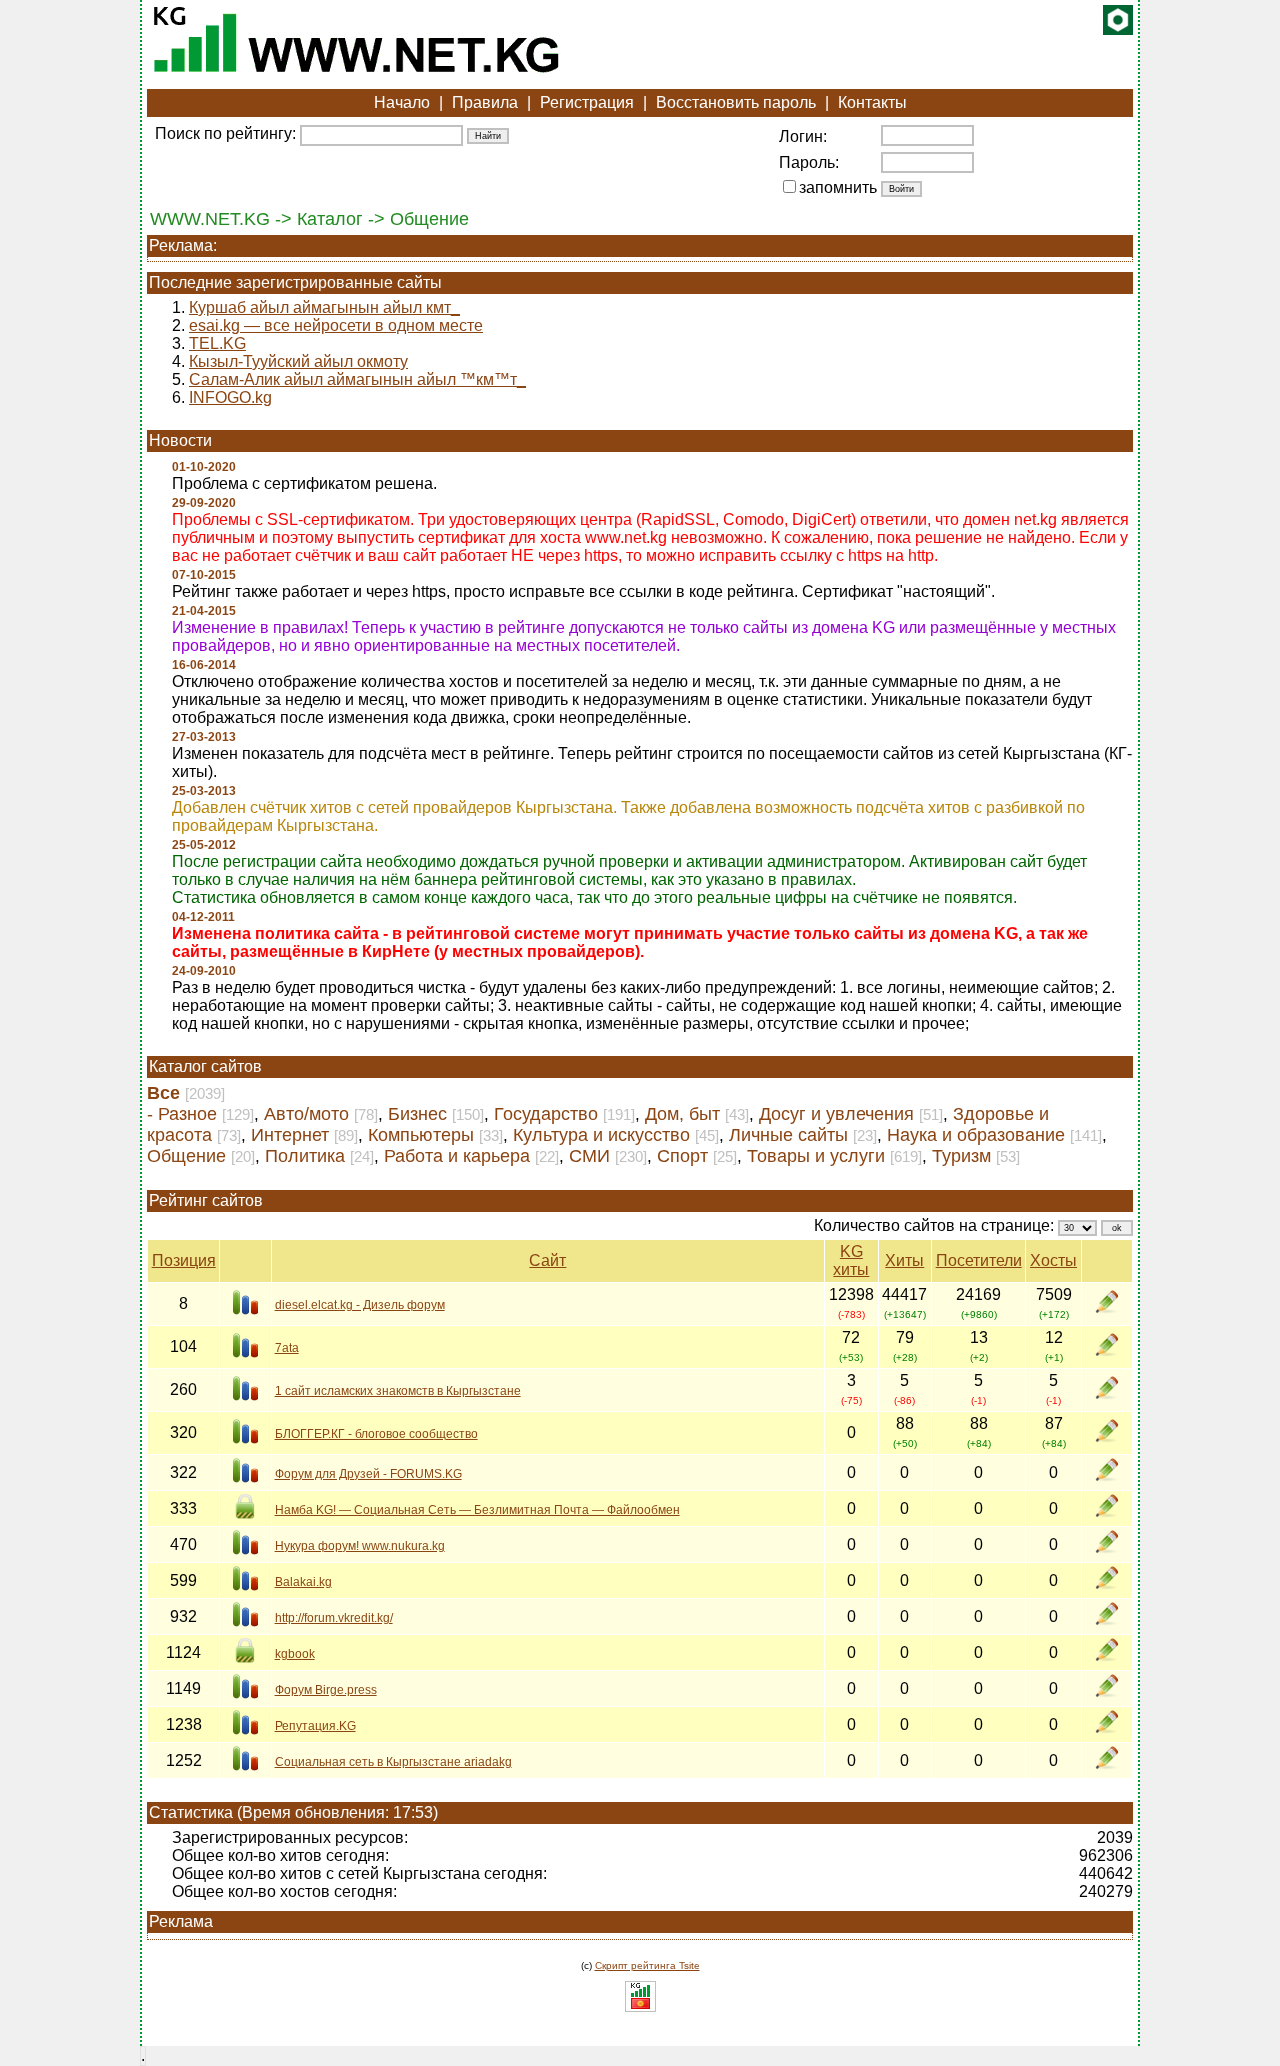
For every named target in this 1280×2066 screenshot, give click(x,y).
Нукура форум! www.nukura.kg (360, 1546)
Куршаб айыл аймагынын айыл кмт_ (324, 307)
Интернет (290, 1135)
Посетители (979, 1260)
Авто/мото (306, 1114)
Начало (402, 102)
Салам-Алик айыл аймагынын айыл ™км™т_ (357, 379)
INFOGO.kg (230, 397)
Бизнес (417, 1114)
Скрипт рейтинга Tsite (647, 1965)
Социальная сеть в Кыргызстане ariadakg (393, 1762)
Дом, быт (682, 1114)
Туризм (961, 1156)
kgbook (295, 1654)
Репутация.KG (315, 1726)
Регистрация (587, 102)
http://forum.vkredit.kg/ (334, 1618)
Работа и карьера (457, 1156)
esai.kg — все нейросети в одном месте (336, 325)
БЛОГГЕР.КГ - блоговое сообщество (376, 1434)
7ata (287, 1348)
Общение (186, 1156)
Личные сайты (788, 1135)
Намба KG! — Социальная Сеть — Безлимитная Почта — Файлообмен (477, 1510)
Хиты (904, 1260)
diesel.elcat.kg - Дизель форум (360, 1305)
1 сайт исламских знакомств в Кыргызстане (398, 1391)
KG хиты (851, 1260)
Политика (305, 1156)
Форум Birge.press (326, 1690)
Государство (546, 1114)
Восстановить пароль (736, 102)
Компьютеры (421, 1135)
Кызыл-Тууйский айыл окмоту (298, 361)
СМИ (589, 1156)
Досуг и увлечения (836, 1114)
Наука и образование (976, 1135)
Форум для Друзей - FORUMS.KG (368, 1474)
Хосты (1053, 1260)
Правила (485, 102)
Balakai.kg (303, 1582)
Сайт (547, 1260)
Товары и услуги (816, 1156)
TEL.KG (217, 343)
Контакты (872, 102)
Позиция (184, 1260)
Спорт (682, 1156)
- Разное (182, 1114)
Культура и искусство (601, 1135)
